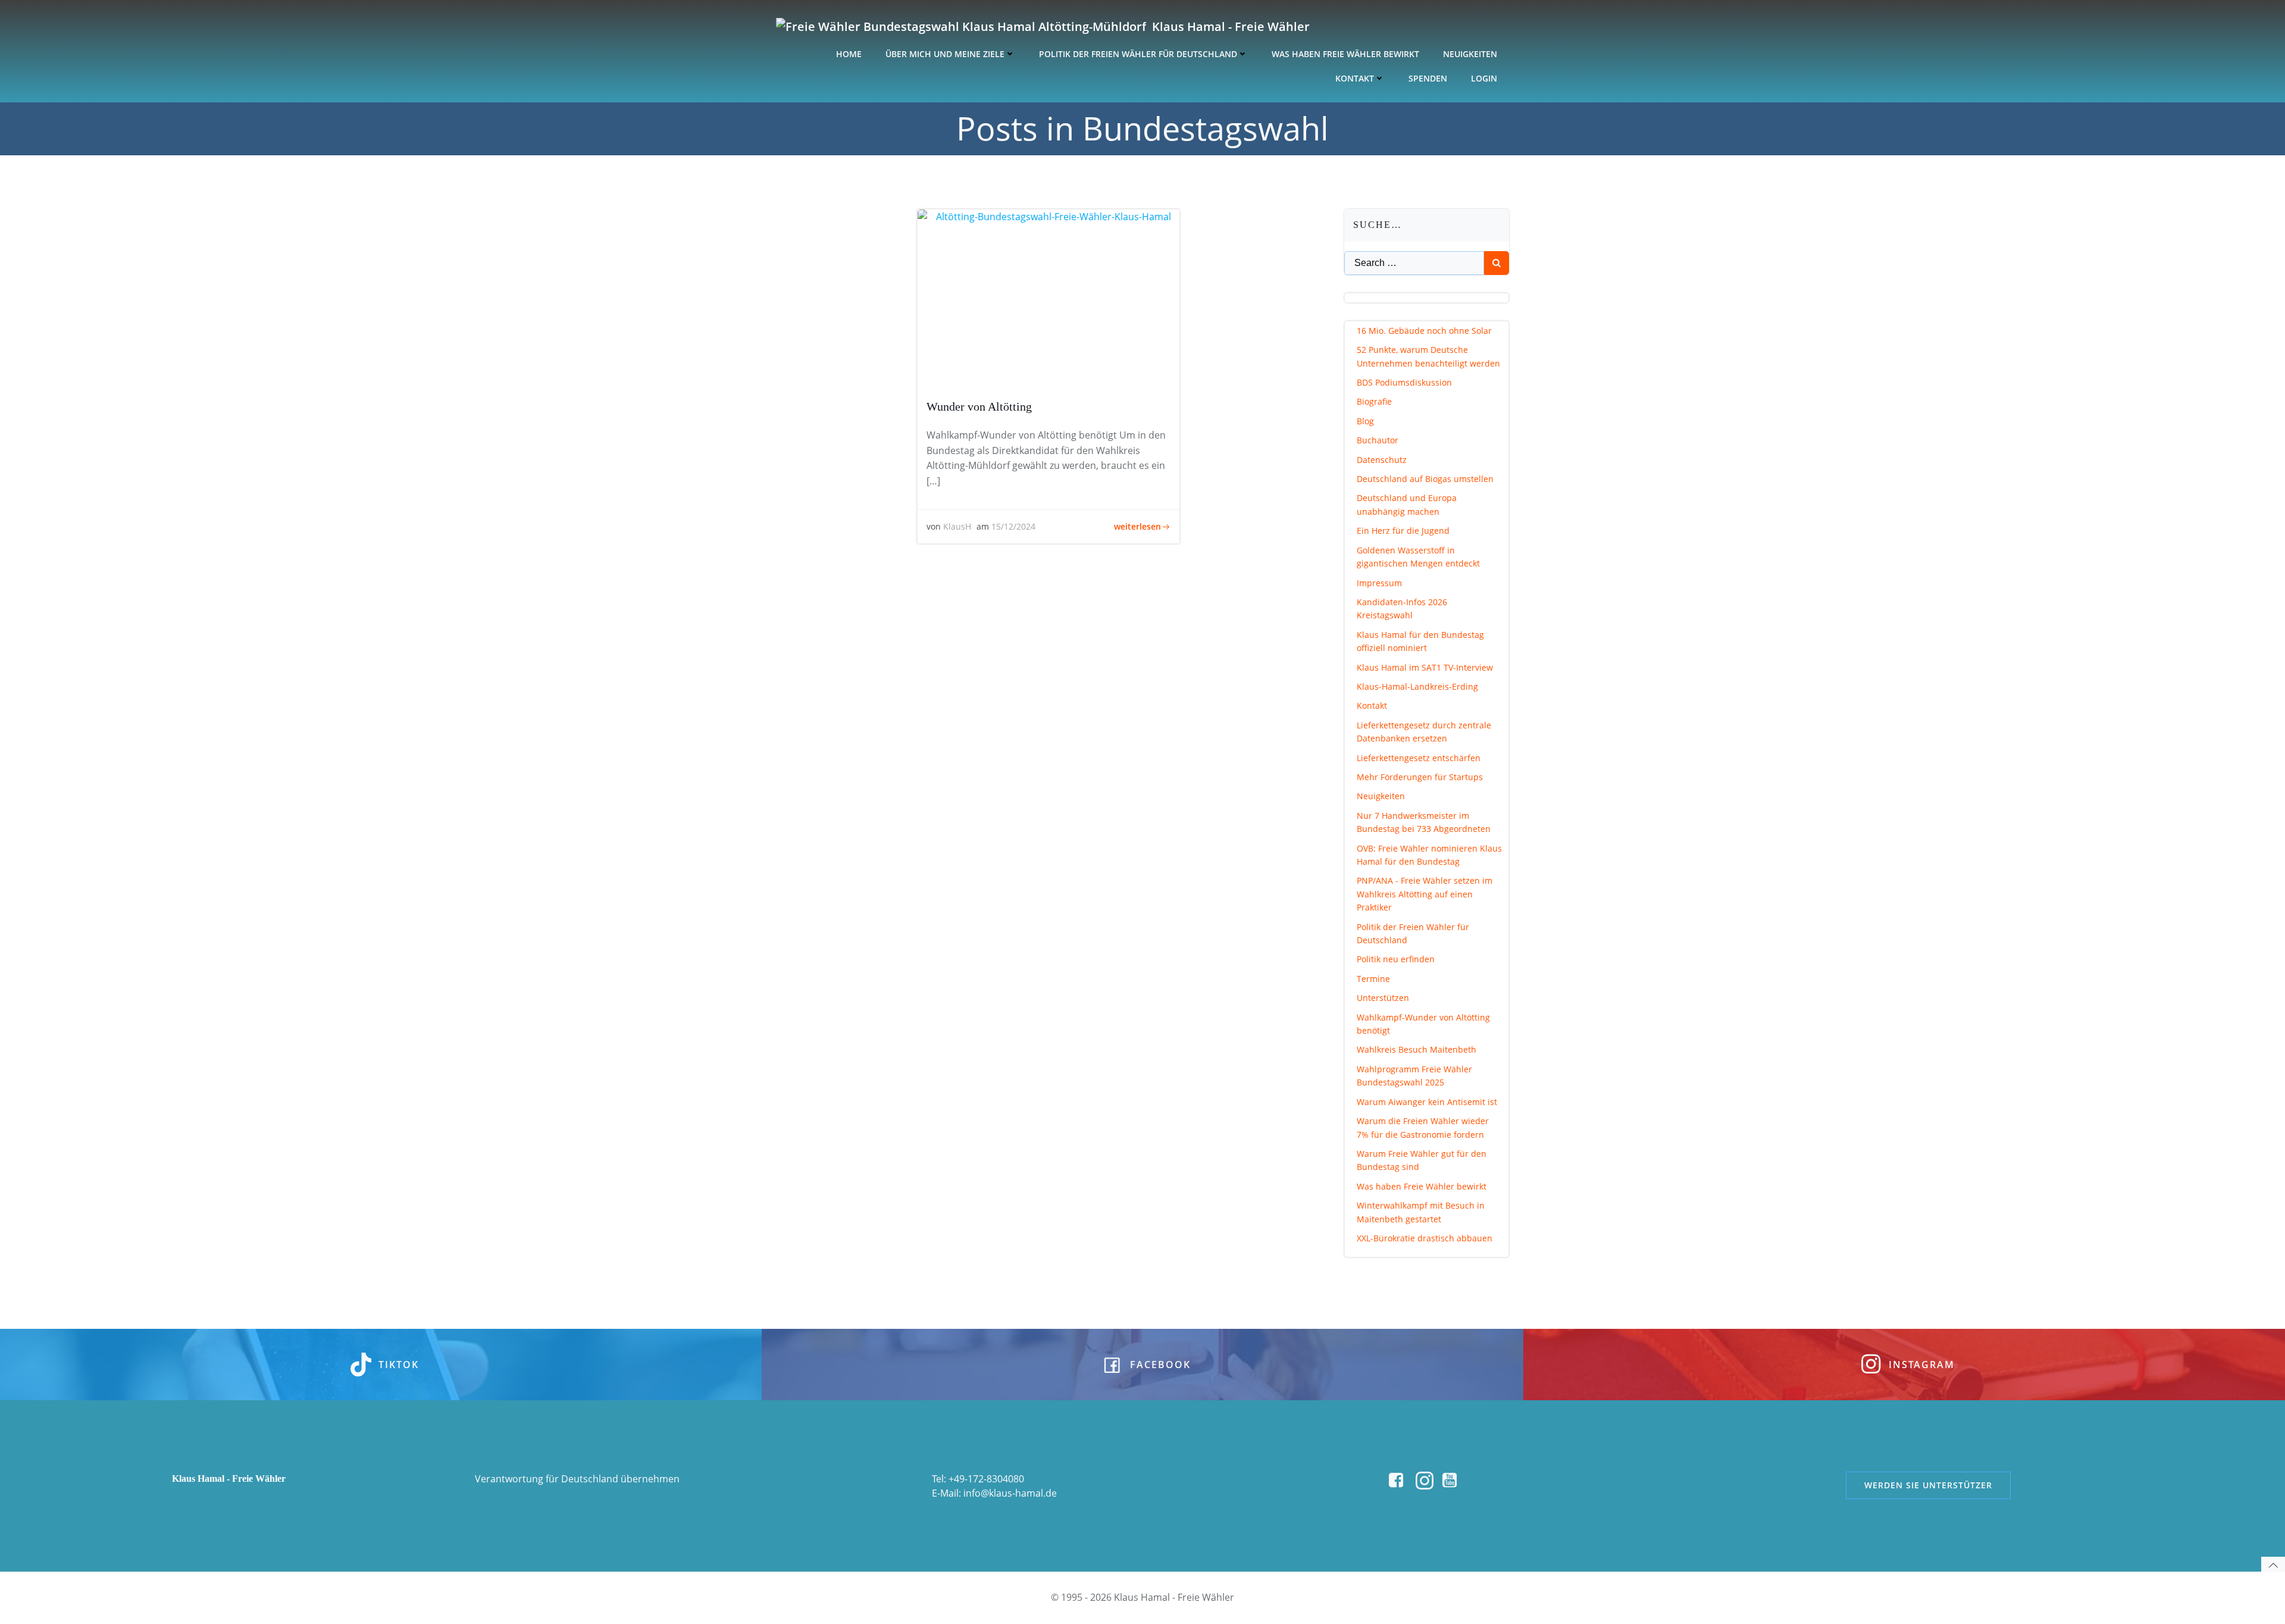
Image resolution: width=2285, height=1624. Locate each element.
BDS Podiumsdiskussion (1404, 382)
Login (1484, 78)
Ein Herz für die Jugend (1403, 531)
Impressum (1379, 583)
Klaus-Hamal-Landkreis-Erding (1417, 686)
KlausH (957, 526)
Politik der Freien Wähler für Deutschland (1138, 54)
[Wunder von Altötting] (1048, 298)
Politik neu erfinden (1396, 959)
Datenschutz (1382, 460)
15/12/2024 (1013, 526)
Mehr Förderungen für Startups (1420, 777)
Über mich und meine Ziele (945, 54)
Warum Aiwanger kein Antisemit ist (1427, 1102)
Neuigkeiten (1470, 54)
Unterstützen (1383, 998)
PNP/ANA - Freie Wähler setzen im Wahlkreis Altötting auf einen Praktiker (1425, 894)
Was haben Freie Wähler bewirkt (1345, 54)
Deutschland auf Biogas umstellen (1425, 479)
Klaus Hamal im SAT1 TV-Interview (1425, 667)
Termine (1373, 979)
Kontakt (1355, 78)
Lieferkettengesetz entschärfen (1419, 758)
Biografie (1374, 401)
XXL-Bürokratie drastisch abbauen (1425, 1238)
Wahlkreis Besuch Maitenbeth (1417, 1049)
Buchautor (1378, 440)
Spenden (1428, 78)
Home (849, 54)
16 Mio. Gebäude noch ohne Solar (1424, 331)
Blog (1365, 421)
